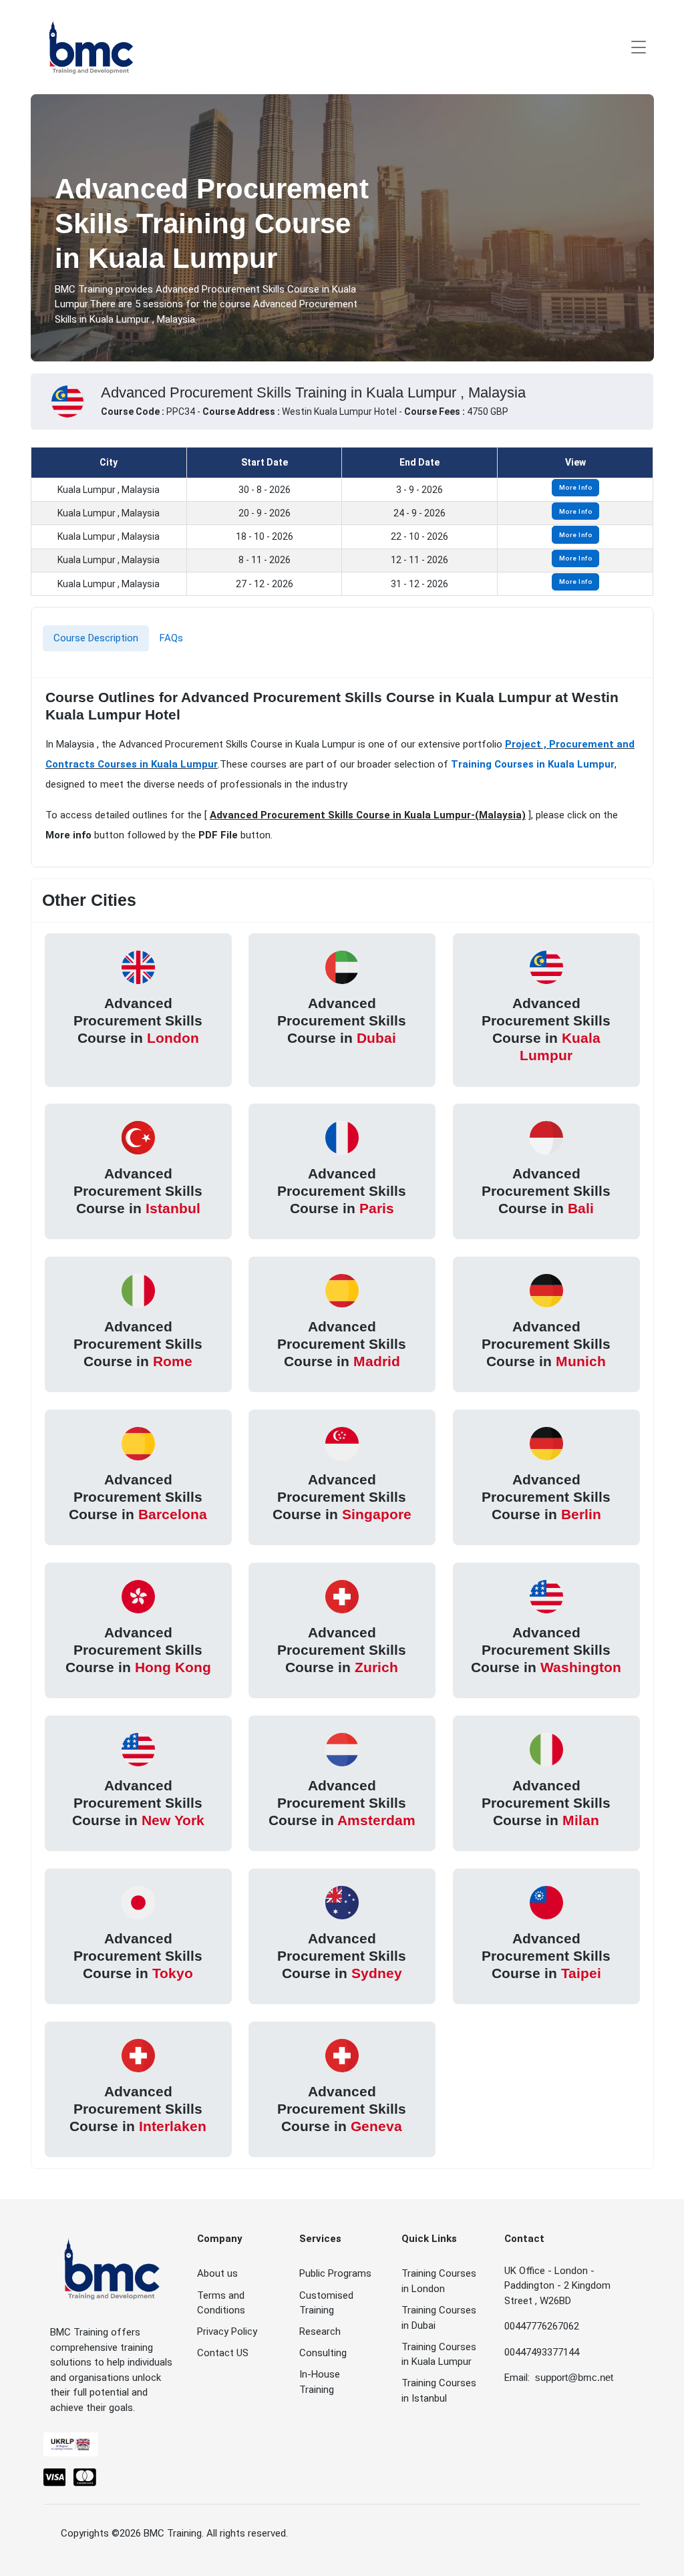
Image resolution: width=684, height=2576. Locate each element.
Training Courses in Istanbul (439, 2391)
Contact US (223, 2353)
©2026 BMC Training (157, 2533)
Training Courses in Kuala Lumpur (533, 764)
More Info (576, 487)
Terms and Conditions (221, 2303)
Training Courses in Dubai (439, 2318)
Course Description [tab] (96, 638)
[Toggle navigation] (639, 47)
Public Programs (335, 2273)
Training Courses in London (439, 2281)
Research (320, 2331)
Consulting (323, 2353)
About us (217, 2273)
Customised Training (326, 2303)
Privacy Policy (227, 2331)
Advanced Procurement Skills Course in (138, 1020)
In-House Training (320, 2382)
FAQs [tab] (171, 638)
